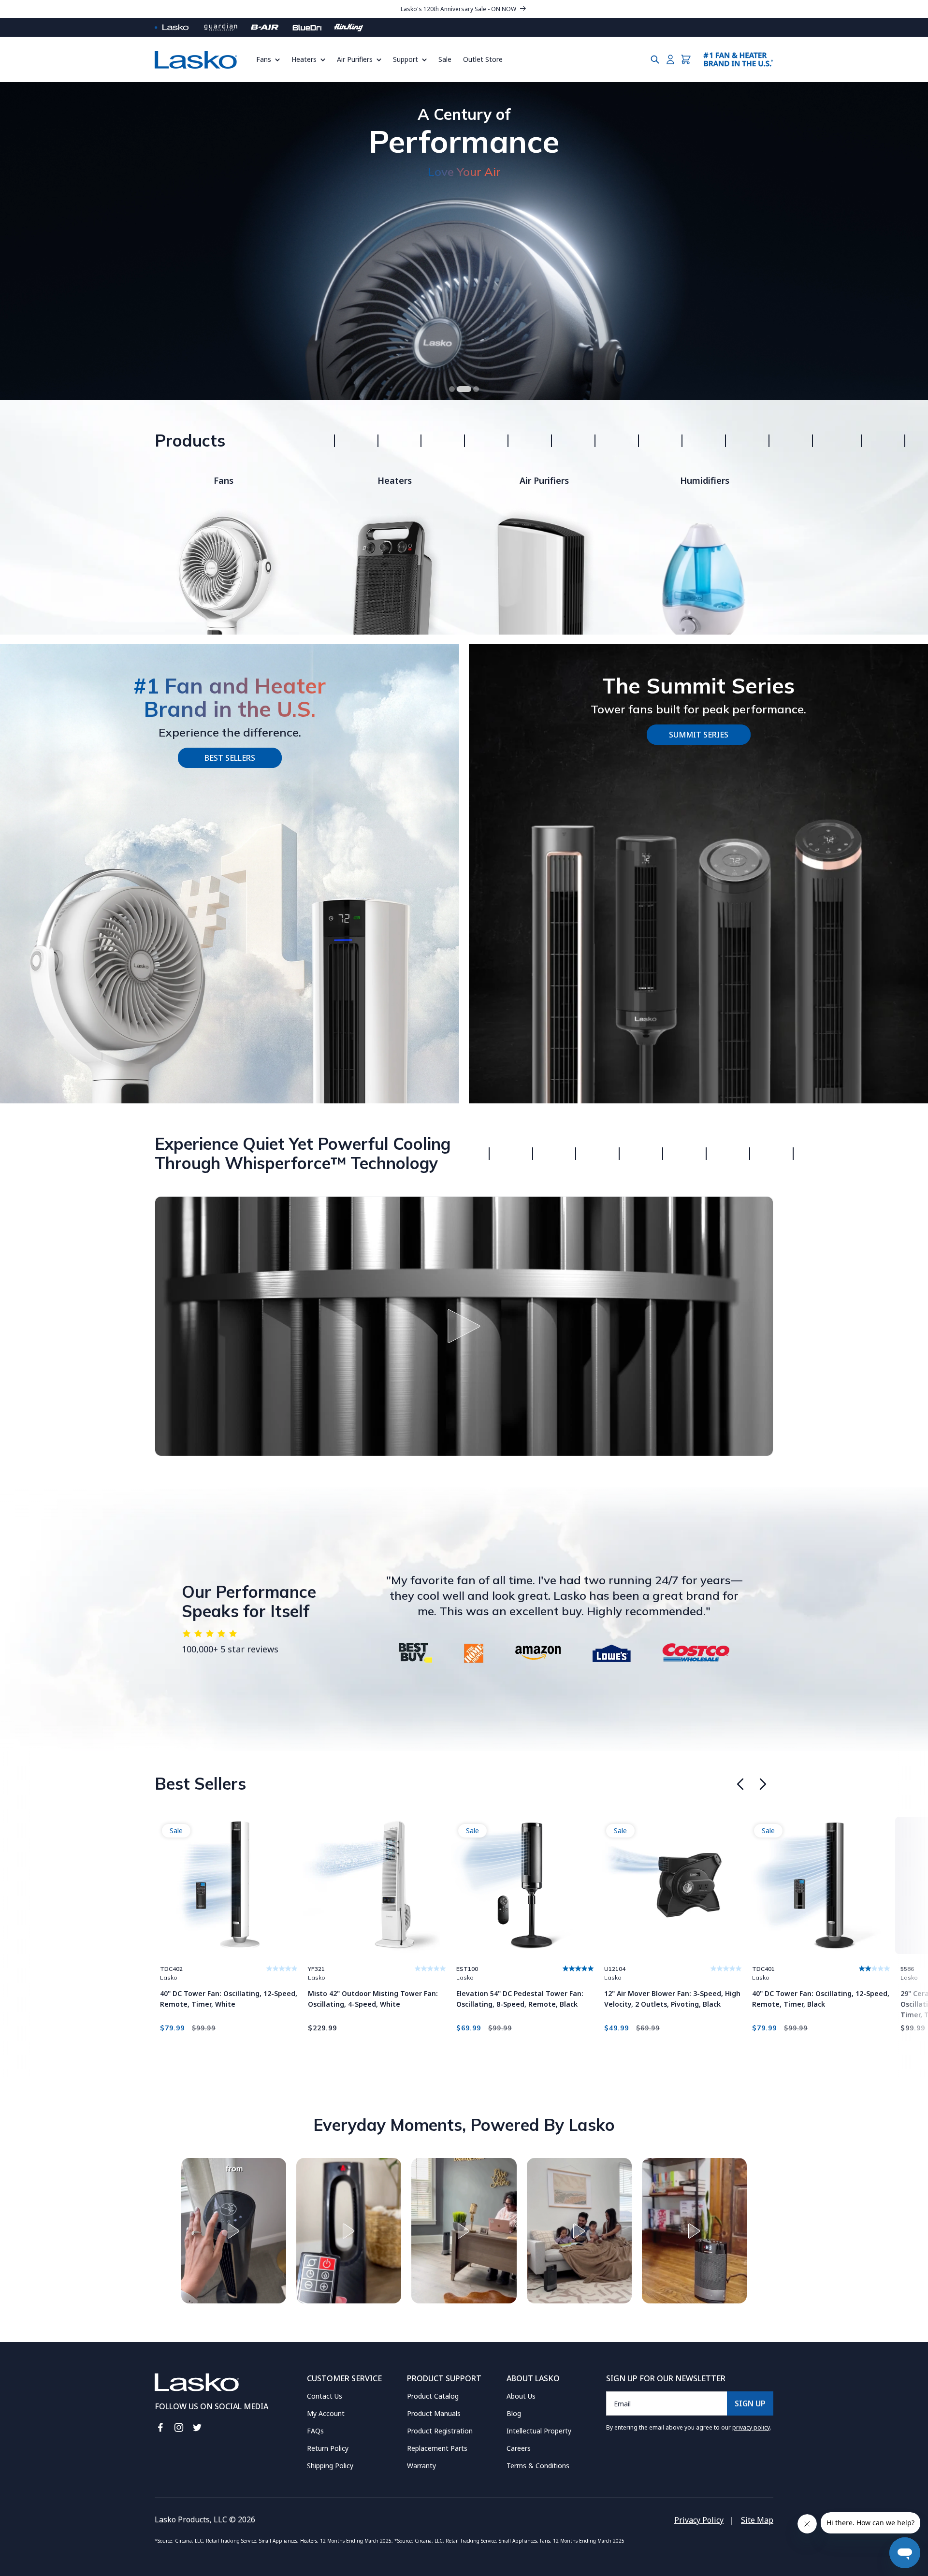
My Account (326, 2413)
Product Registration (440, 2431)
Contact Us (325, 2396)
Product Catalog (433, 2396)
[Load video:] (464, 1326)
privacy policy (751, 2427)
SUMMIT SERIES (699, 735)
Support (406, 59)
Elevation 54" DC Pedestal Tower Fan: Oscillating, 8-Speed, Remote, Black (520, 1999)
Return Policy (328, 2448)
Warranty (421, 2466)
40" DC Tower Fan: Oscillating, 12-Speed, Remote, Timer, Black (821, 1999)
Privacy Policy (699, 2520)
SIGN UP (750, 2403)
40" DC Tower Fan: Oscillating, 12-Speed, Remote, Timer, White (229, 1999)
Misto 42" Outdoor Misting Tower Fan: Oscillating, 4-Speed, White (373, 1999)
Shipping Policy (330, 2466)
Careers (519, 2448)
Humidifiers (705, 480)
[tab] (452, 389)
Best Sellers (230, 758)
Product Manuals (434, 2413)
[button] (271, 59)
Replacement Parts (437, 2448)
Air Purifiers (355, 59)
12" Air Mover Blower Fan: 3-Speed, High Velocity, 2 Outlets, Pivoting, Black (672, 1999)
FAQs (315, 2431)
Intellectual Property (539, 2431)
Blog (514, 2413)
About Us (521, 2396)
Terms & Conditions (538, 2466)
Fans (264, 59)
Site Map (757, 2520)
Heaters (304, 59)
